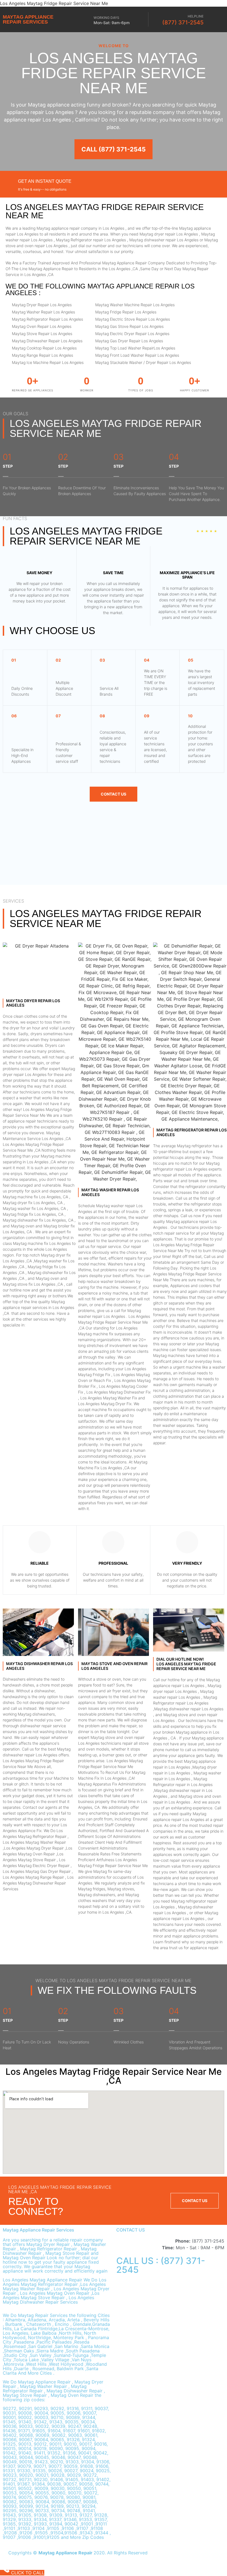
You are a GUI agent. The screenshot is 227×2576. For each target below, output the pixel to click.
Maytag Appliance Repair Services (28, 19)
